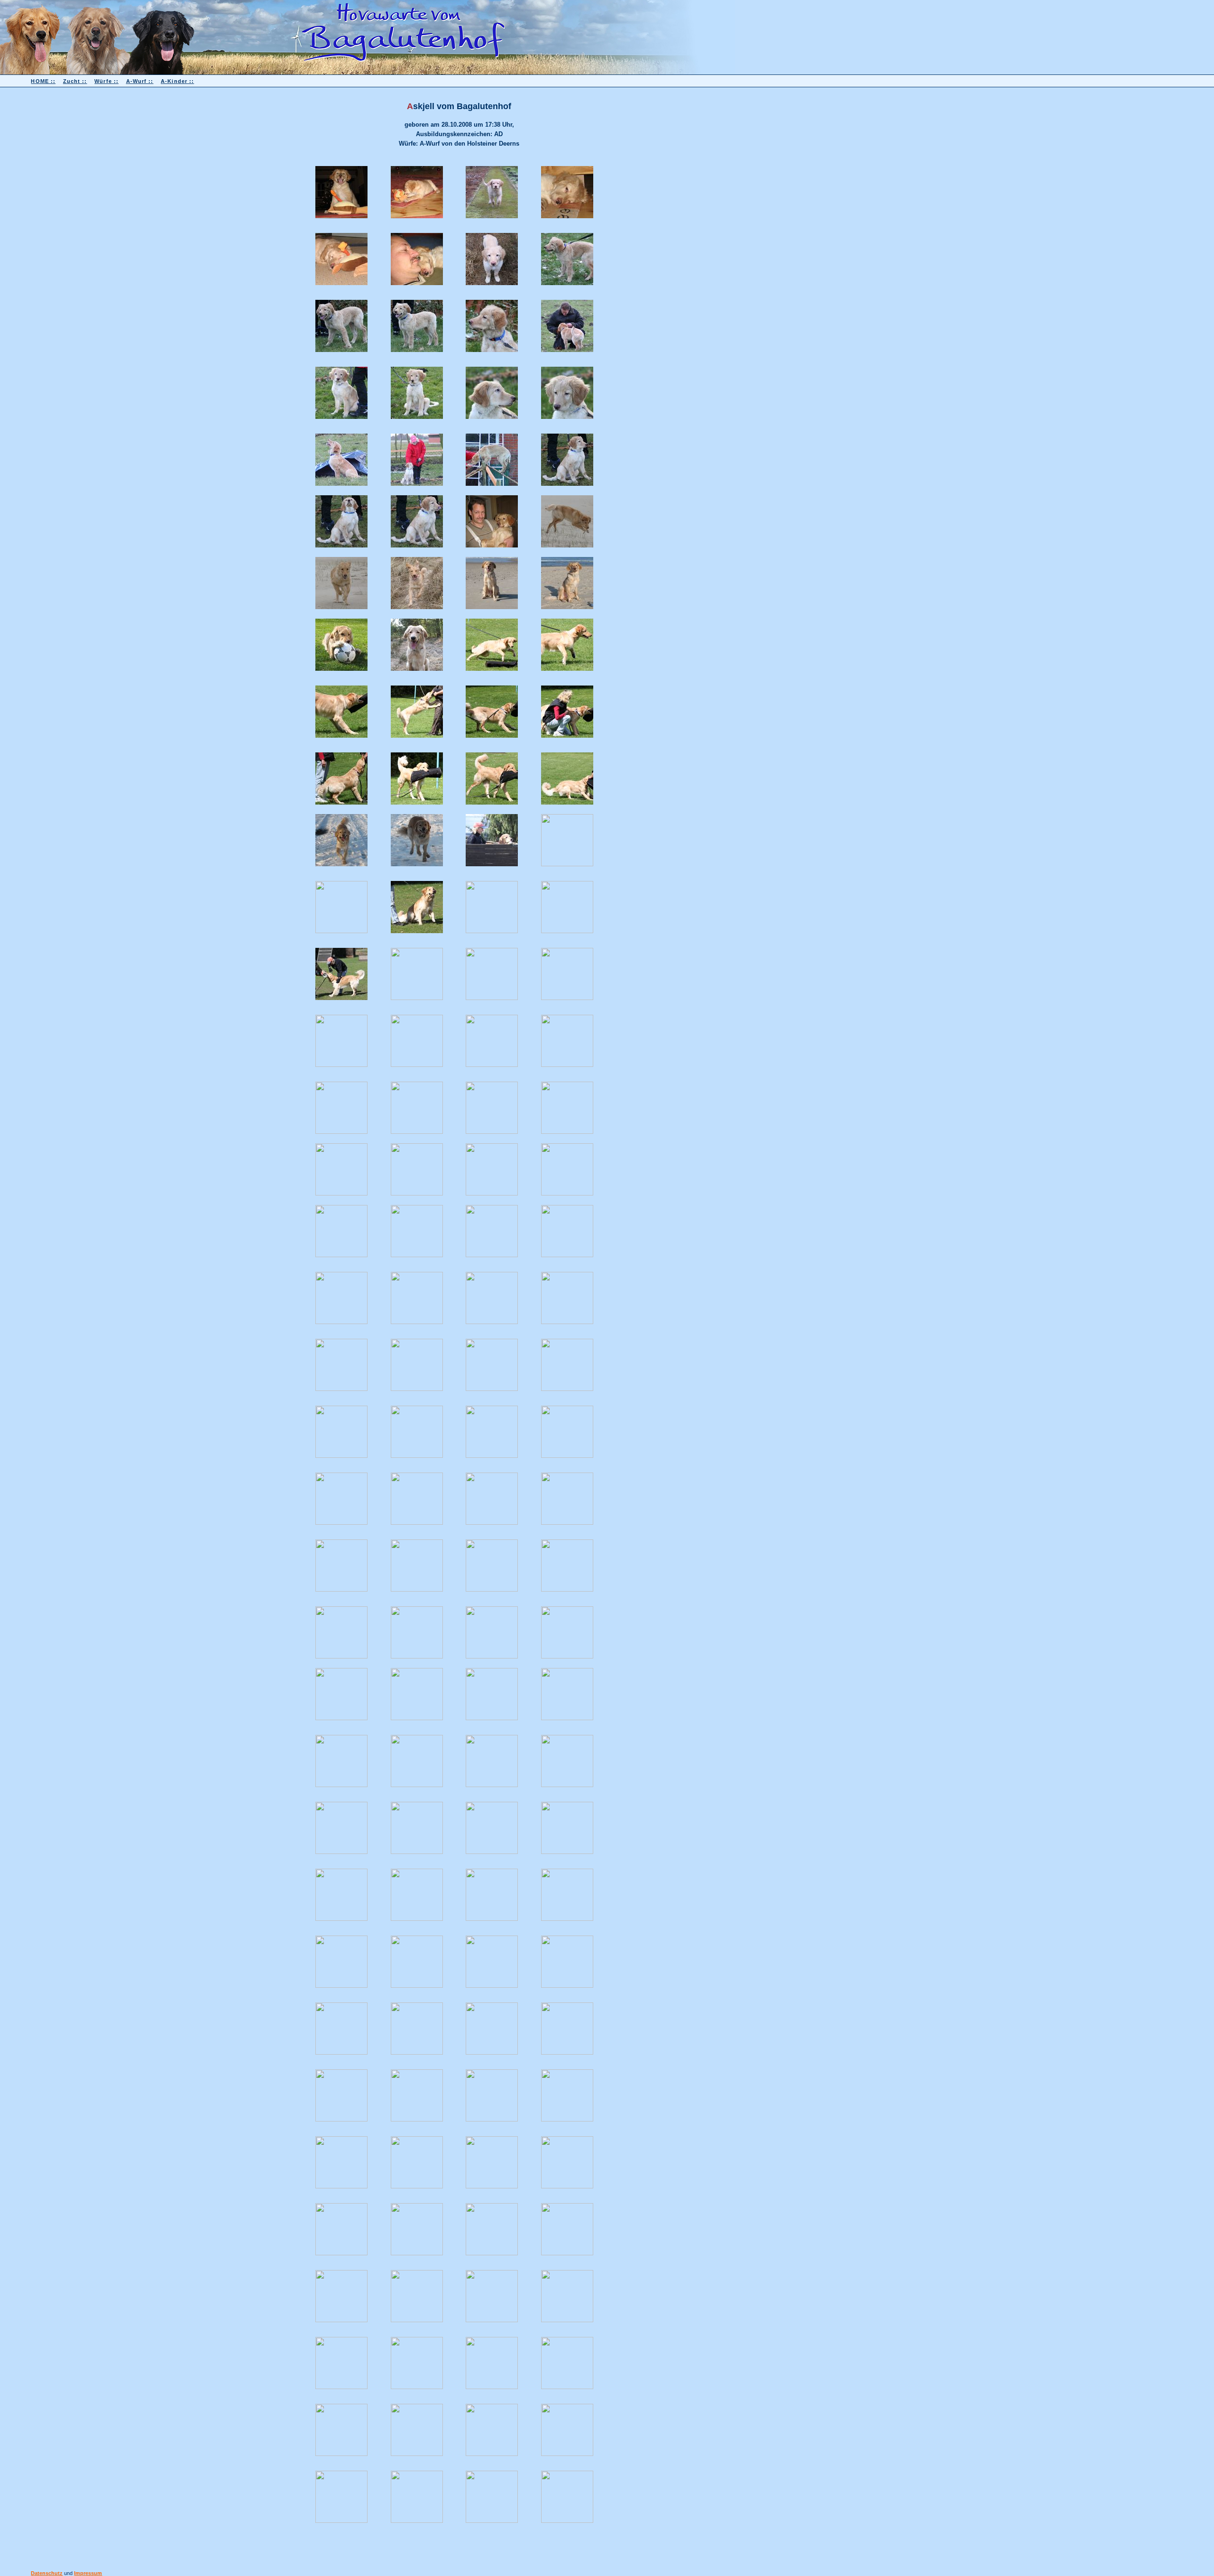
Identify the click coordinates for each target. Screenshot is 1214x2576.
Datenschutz (47, 2573)
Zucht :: (75, 81)
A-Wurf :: (140, 81)
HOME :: (43, 81)
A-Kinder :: (177, 81)
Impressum (88, 2573)
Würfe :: (106, 81)
